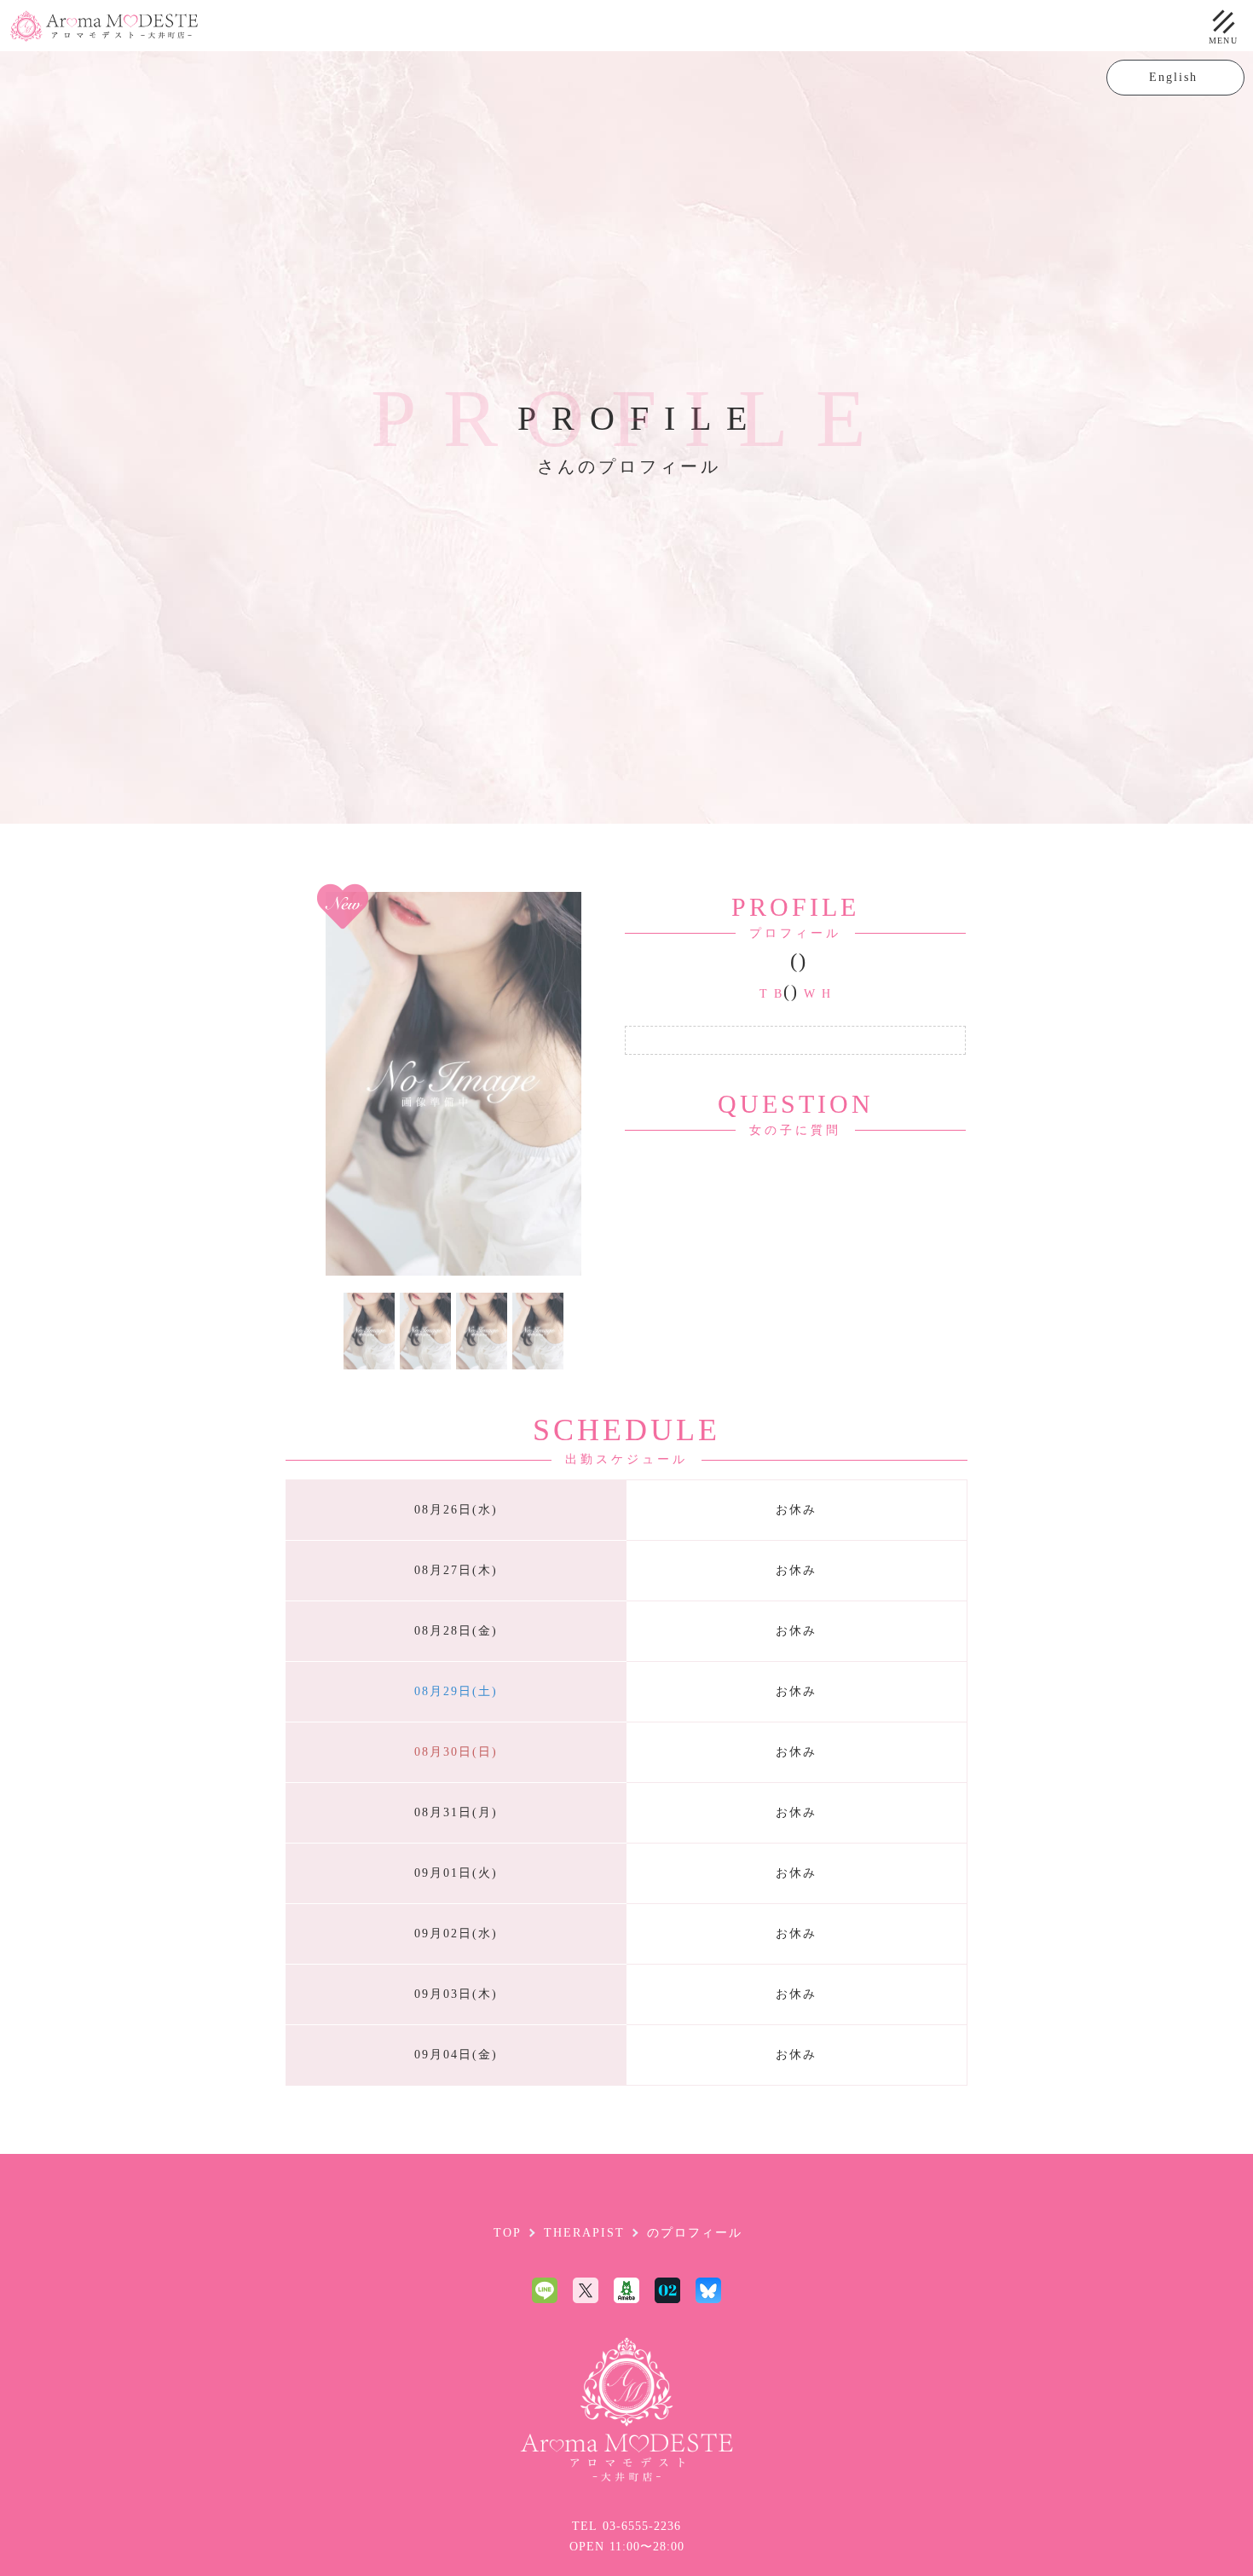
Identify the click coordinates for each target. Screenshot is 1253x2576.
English (1176, 77)
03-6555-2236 (642, 2526)
